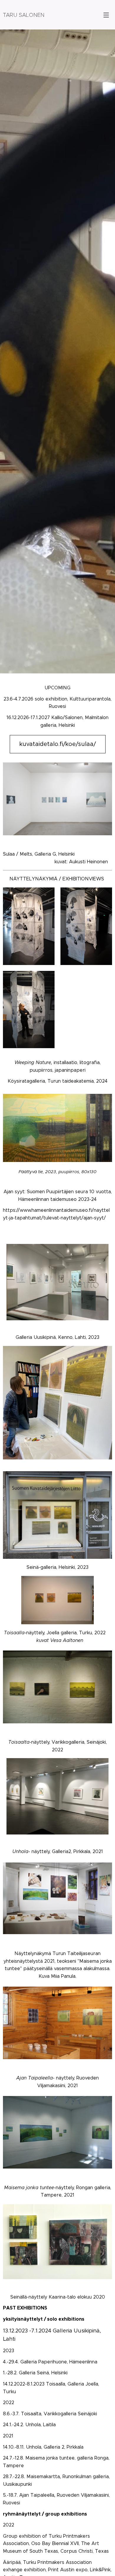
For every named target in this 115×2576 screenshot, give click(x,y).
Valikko (106, 15)
